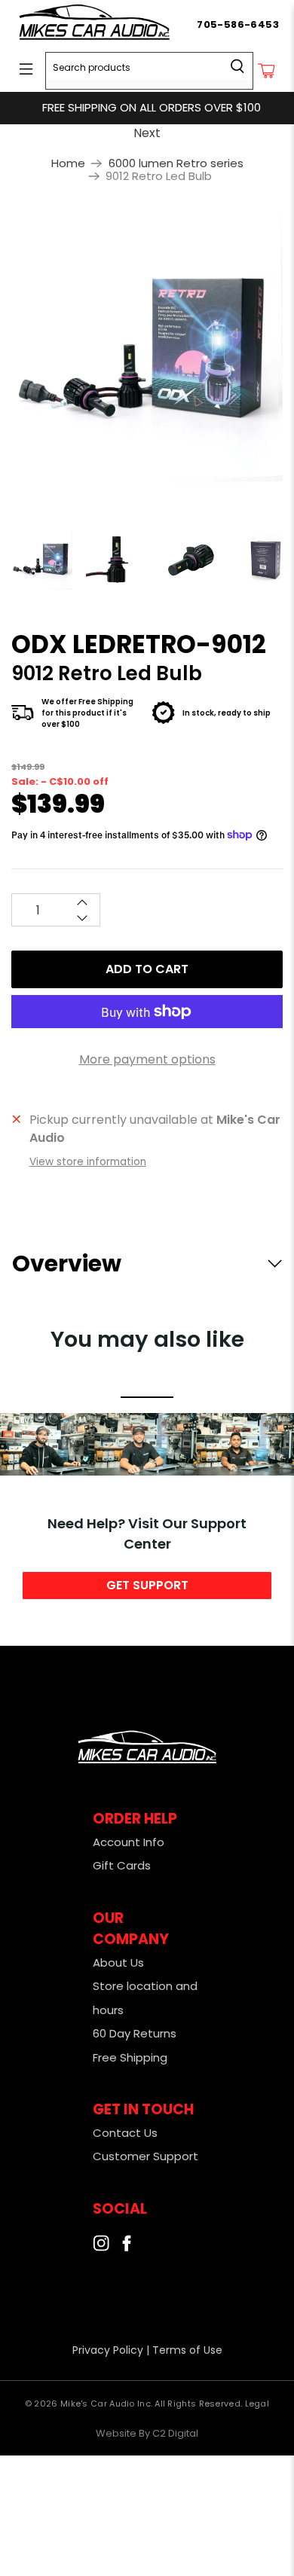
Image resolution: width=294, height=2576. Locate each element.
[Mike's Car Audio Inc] (106, 25)
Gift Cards (122, 1865)
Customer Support (145, 2156)
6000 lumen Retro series (176, 163)
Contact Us (125, 2133)
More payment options (147, 1059)
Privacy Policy (108, 2350)
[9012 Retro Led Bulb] (147, 348)
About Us (118, 1963)
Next (147, 133)
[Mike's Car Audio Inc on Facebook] (127, 2247)
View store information (88, 1162)
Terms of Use (187, 2350)
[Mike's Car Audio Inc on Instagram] (101, 2247)
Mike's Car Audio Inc (106, 2404)
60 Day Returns (135, 2033)
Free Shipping (130, 2057)
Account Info (129, 1842)
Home (68, 163)
